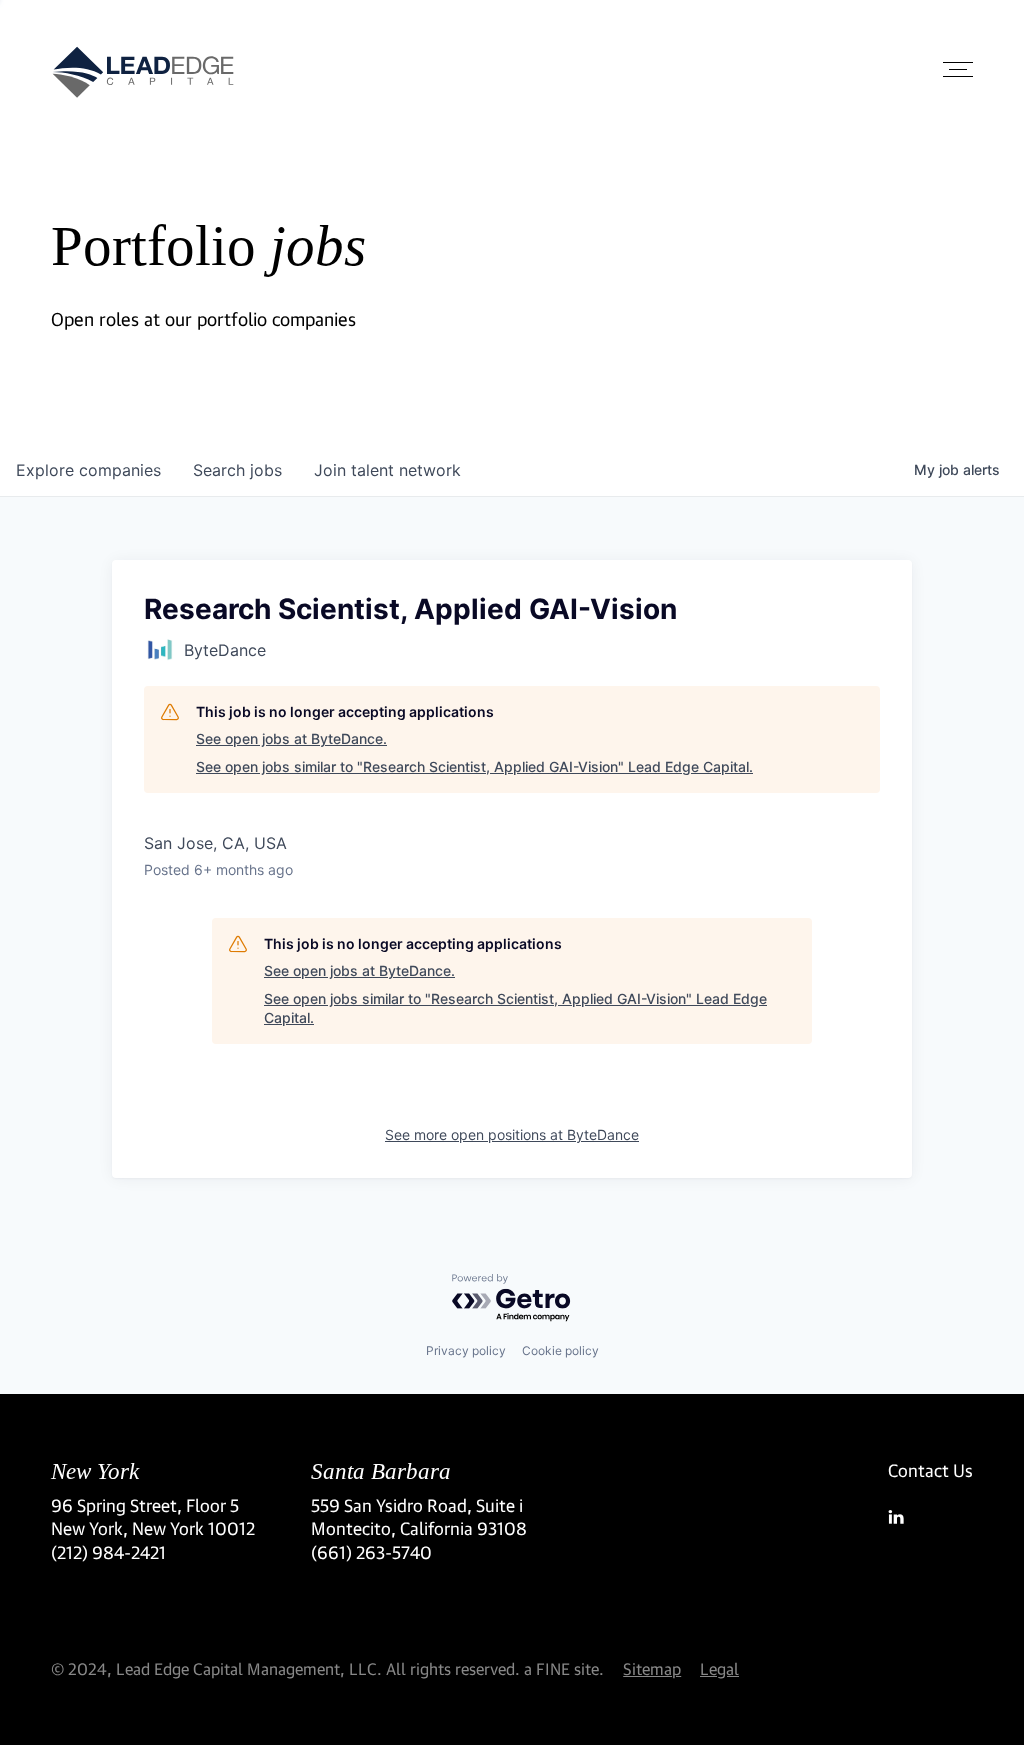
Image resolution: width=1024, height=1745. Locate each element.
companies (88, 470)
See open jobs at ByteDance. (291, 738)
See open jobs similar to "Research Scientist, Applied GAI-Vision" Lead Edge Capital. (474, 766)
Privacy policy (466, 1350)
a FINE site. (564, 1668)
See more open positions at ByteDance (512, 1134)
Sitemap (652, 1668)
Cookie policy (560, 1350)
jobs (237, 470)
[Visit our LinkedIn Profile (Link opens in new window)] (930, 1517)
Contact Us (930, 1470)
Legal (719, 1668)
